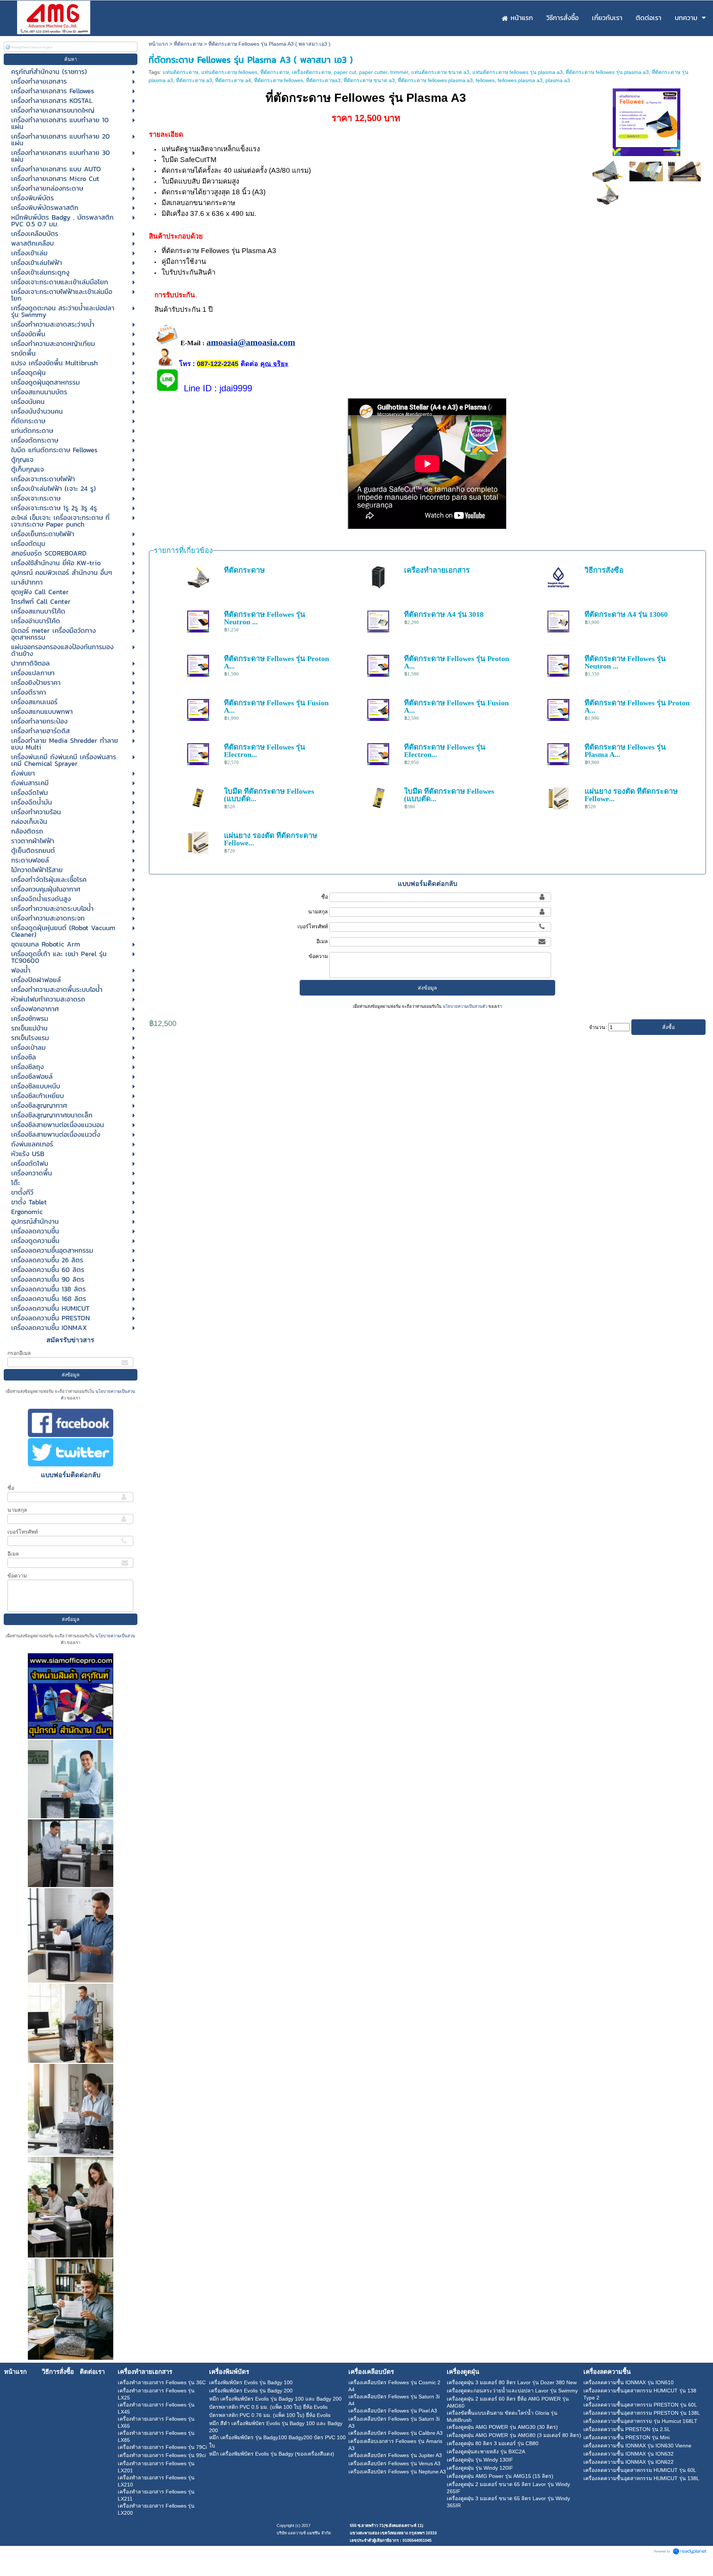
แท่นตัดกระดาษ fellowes (229, 72)
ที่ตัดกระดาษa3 (323, 80)
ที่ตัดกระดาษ (188, 44)
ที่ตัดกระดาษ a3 (194, 80)
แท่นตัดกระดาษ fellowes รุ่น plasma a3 (517, 72)
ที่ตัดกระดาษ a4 (233, 80)
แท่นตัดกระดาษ (180, 72)
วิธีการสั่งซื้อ (604, 570)
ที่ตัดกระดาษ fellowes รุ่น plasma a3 (607, 72)
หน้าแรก (158, 44)
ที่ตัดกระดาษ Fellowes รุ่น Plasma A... (625, 751)
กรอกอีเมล (19, 1353)
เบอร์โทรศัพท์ (23, 1532)
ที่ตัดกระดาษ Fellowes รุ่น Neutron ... (265, 618)
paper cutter (373, 72)
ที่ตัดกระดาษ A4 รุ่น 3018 (444, 614)
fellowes (485, 80)
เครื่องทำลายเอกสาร (437, 570)
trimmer (399, 72)
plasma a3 (558, 80)
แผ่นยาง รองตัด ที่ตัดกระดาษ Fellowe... (631, 795)
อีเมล (13, 1554)
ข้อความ (17, 1576)
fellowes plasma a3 (520, 80)
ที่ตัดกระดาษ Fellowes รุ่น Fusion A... (276, 706)
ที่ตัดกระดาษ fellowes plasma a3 (435, 80)
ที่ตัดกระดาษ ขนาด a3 (369, 80)
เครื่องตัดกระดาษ (311, 72)
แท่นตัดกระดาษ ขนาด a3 (440, 72)
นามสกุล (17, 1510)
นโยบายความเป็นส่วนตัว (465, 1006)
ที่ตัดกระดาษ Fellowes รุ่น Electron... (265, 751)
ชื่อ (11, 1488)
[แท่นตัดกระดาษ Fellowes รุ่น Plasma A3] (647, 121)
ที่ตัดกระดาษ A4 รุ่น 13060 (626, 614)
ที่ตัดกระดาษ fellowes (279, 80)
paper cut (345, 72)
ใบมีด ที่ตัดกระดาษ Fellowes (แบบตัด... (269, 795)
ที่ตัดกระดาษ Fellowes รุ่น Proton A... (276, 662)
